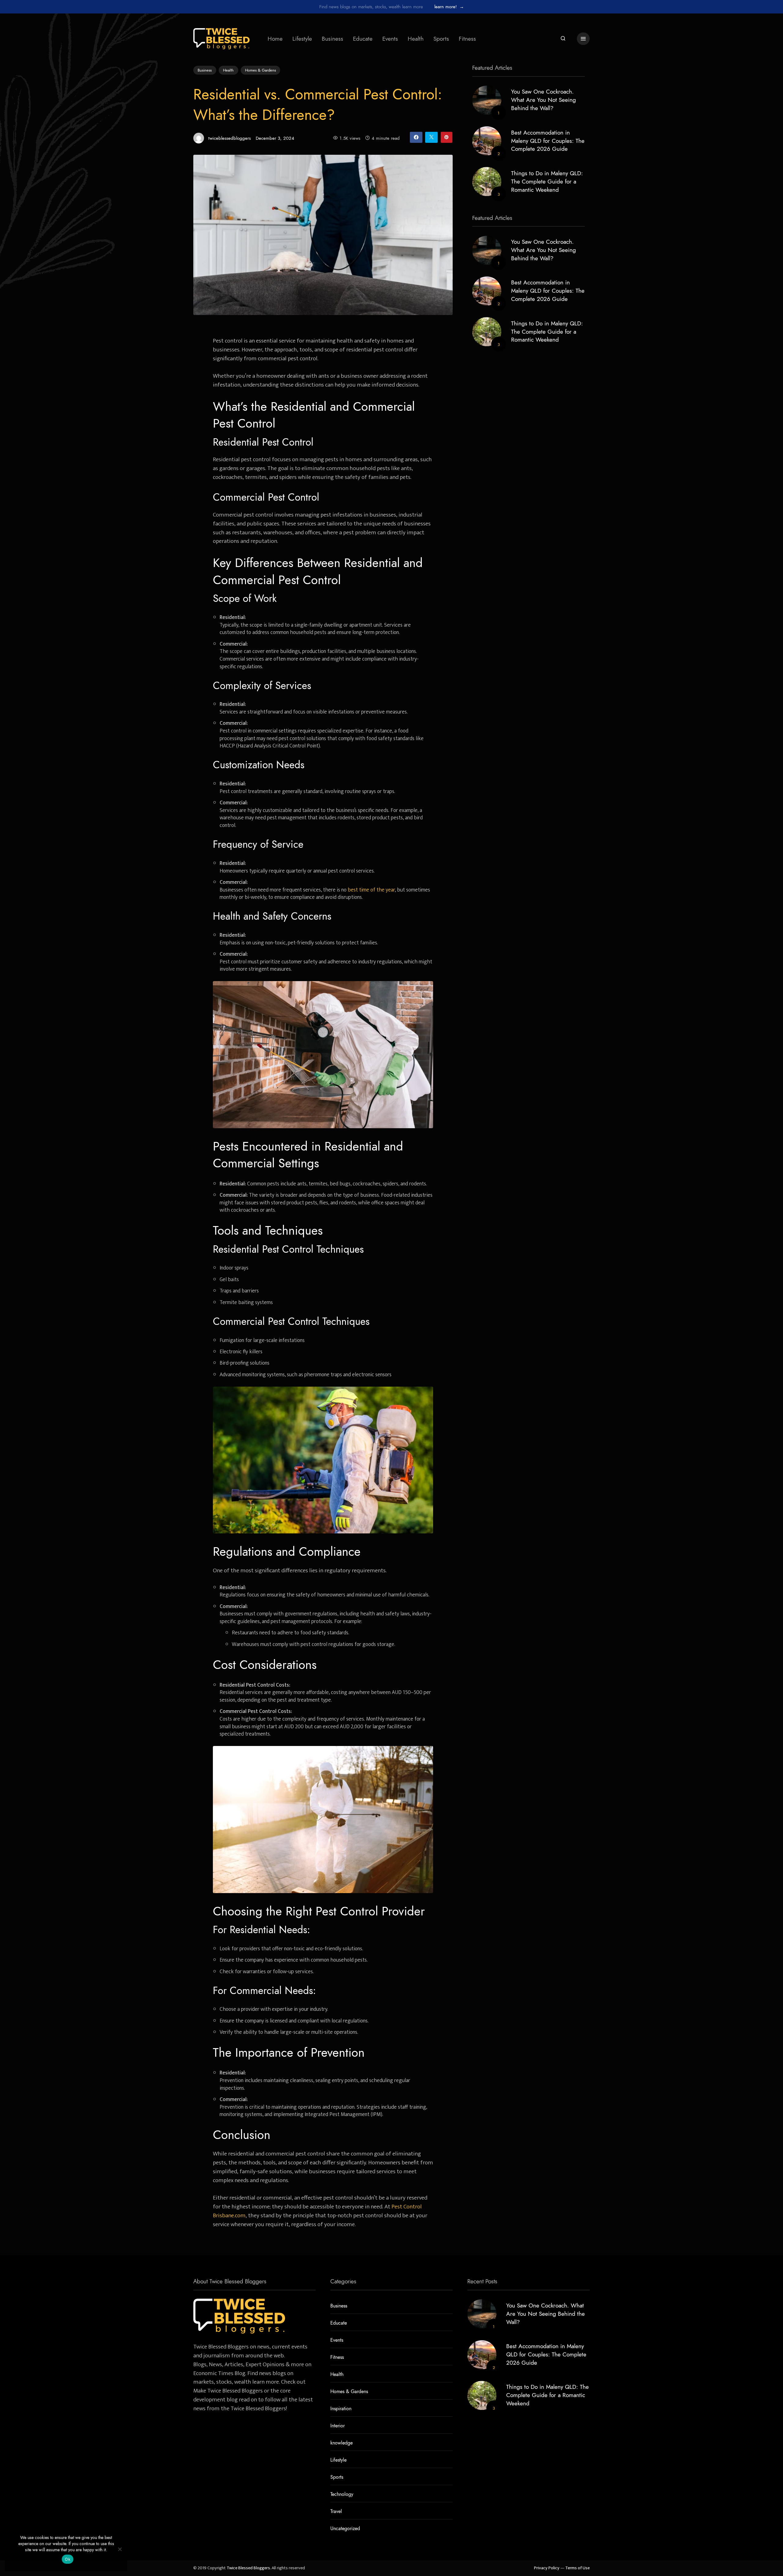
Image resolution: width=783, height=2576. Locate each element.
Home (275, 39)
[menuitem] (275, 39)
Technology (342, 2494)
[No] (120, 2549)
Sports (441, 39)
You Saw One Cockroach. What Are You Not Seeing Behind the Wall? (544, 100)
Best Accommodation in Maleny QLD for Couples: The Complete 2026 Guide (548, 141)
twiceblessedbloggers (230, 138)
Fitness (467, 39)
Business (332, 39)
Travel (336, 2511)
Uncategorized (345, 2529)
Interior (338, 2426)
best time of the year (371, 890)
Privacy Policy (547, 2568)
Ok (68, 2559)
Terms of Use (577, 2568)
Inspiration (341, 2409)
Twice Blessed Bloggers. (249, 2568)
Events (390, 39)
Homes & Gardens (260, 70)
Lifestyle (302, 39)
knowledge (341, 2443)
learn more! (449, 7)
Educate (363, 39)
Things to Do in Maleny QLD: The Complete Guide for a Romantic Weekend (547, 182)
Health (416, 39)
